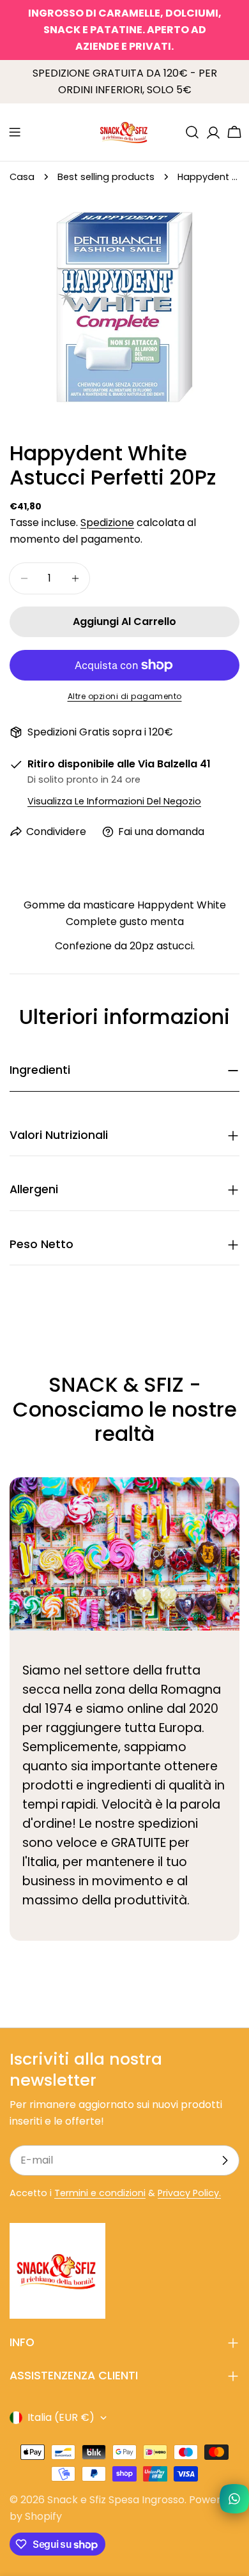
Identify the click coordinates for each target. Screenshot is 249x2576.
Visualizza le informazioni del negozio (114, 801)
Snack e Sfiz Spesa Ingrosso (116, 2500)
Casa (22, 177)
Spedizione (107, 523)
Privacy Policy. (189, 2193)
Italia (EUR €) (61, 2417)
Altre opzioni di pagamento (125, 696)
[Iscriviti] (225, 2160)
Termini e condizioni (100, 2193)
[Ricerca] (192, 132)
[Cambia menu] (15, 132)
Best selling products (106, 177)
